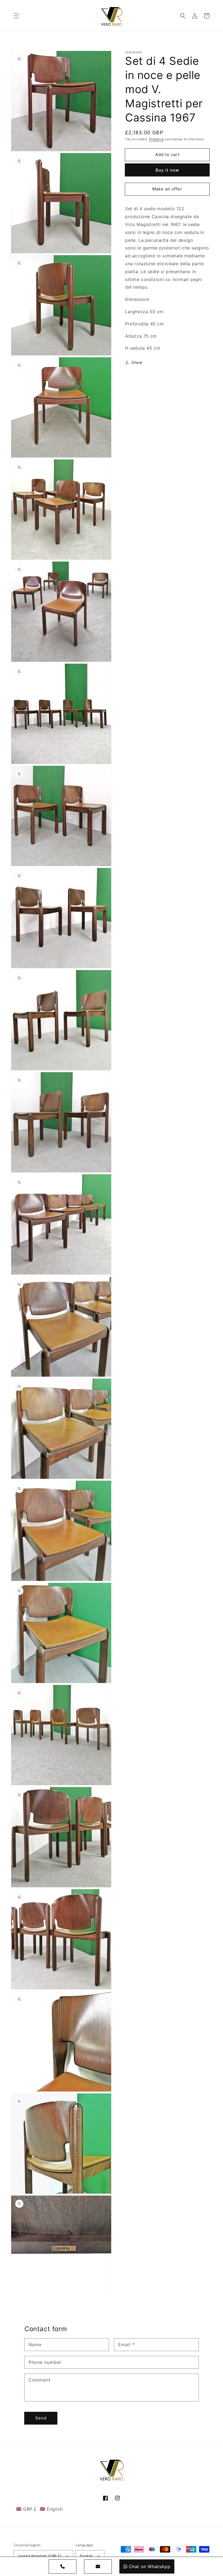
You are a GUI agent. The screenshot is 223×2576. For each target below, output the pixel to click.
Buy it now (167, 170)
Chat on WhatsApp (150, 2566)
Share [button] (137, 362)
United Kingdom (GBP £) (40, 2556)
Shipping (156, 139)
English (86, 2556)
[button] (16, 16)
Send (41, 2418)
